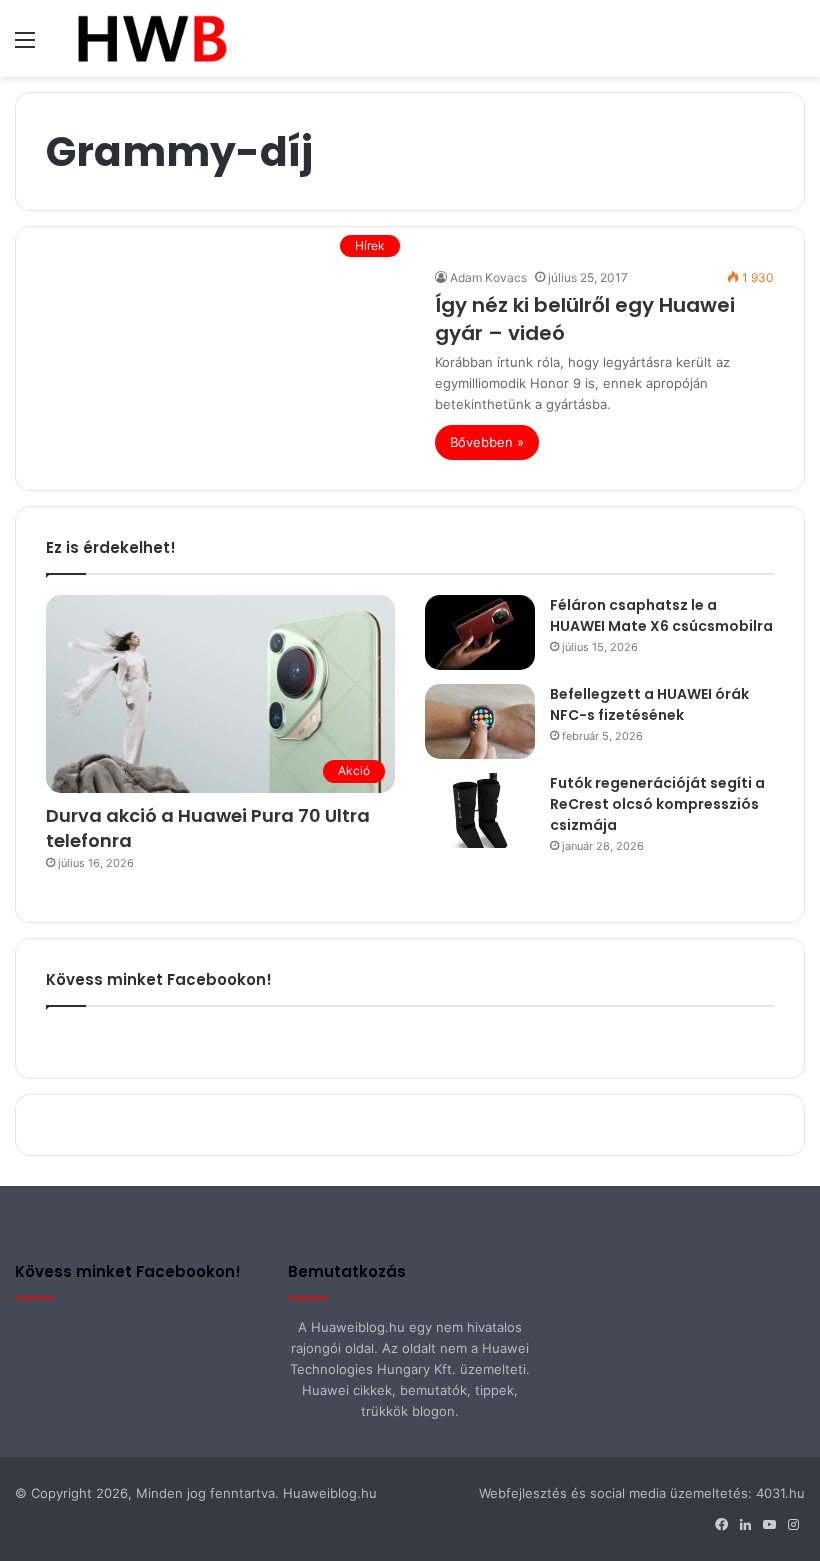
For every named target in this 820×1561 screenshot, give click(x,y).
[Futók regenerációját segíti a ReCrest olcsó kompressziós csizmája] (480, 810)
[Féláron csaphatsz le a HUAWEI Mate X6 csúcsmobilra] (480, 632)
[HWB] (151, 38)
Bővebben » (487, 442)
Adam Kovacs (488, 277)
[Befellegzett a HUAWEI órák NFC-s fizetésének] (480, 721)
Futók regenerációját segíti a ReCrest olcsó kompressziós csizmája (657, 804)
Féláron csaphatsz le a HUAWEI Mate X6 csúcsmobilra (661, 615)
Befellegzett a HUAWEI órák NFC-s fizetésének (649, 704)
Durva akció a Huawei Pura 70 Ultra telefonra (208, 828)
